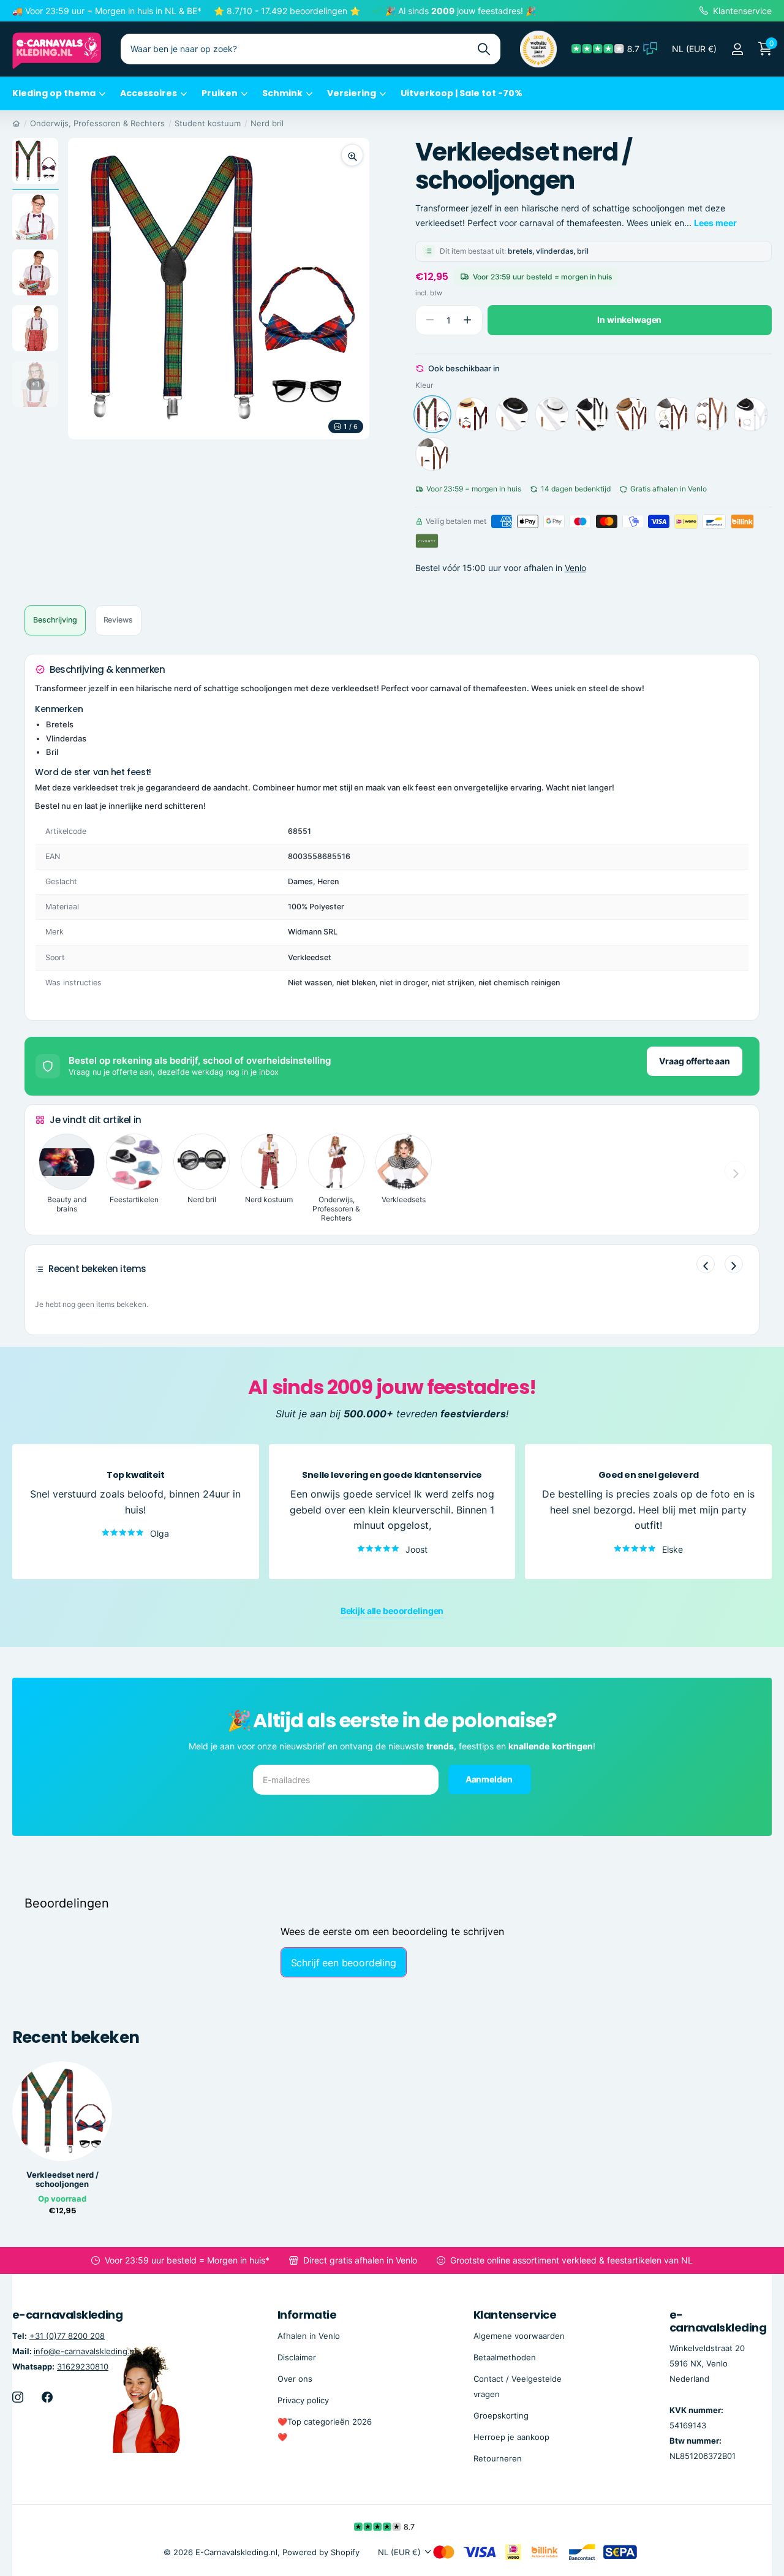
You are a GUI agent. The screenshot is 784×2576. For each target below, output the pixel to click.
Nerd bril (267, 123)
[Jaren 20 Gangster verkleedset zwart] (512, 414)
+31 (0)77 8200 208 (67, 2335)
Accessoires (149, 93)
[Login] (737, 49)
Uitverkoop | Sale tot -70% (462, 93)
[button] (468, 320)
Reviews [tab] (118, 620)
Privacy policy (303, 2400)
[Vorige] (706, 1264)
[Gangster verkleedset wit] (552, 414)
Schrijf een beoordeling (344, 1963)
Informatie (307, 2315)
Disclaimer (297, 2357)
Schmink (282, 93)
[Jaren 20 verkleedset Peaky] (671, 414)
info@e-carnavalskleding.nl (85, 2351)
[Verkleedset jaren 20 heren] (432, 454)
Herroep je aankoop (511, 2437)
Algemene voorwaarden (519, 2335)
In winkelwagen (629, 320)
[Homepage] (16, 123)
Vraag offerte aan (695, 1061)
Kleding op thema (54, 93)
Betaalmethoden (505, 2357)
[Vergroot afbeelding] (352, 155)
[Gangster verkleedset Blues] (592, 414)
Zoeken (484, 49)
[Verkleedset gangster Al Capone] (751, 414)
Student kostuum (208, 123)
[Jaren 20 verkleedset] (631, 414)
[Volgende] (734, 1264)
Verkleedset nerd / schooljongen (62, 2180)
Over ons (295, 2378)
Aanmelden (490, 1779)
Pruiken (220, 93)
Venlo (575, 568)
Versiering (352, 93)
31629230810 (83, 2366)
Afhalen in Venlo (309, 2335)
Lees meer (715, 223)
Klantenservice (515, 2315)
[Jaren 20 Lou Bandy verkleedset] (472, 414)
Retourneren (498, 2458)
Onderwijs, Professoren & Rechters (97, 123)
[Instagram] (18, 2396)
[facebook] (47, 2396)
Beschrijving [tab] (55, 620)
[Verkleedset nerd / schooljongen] (432, 414)
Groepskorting (501, 2415)
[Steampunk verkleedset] (711, 414)
